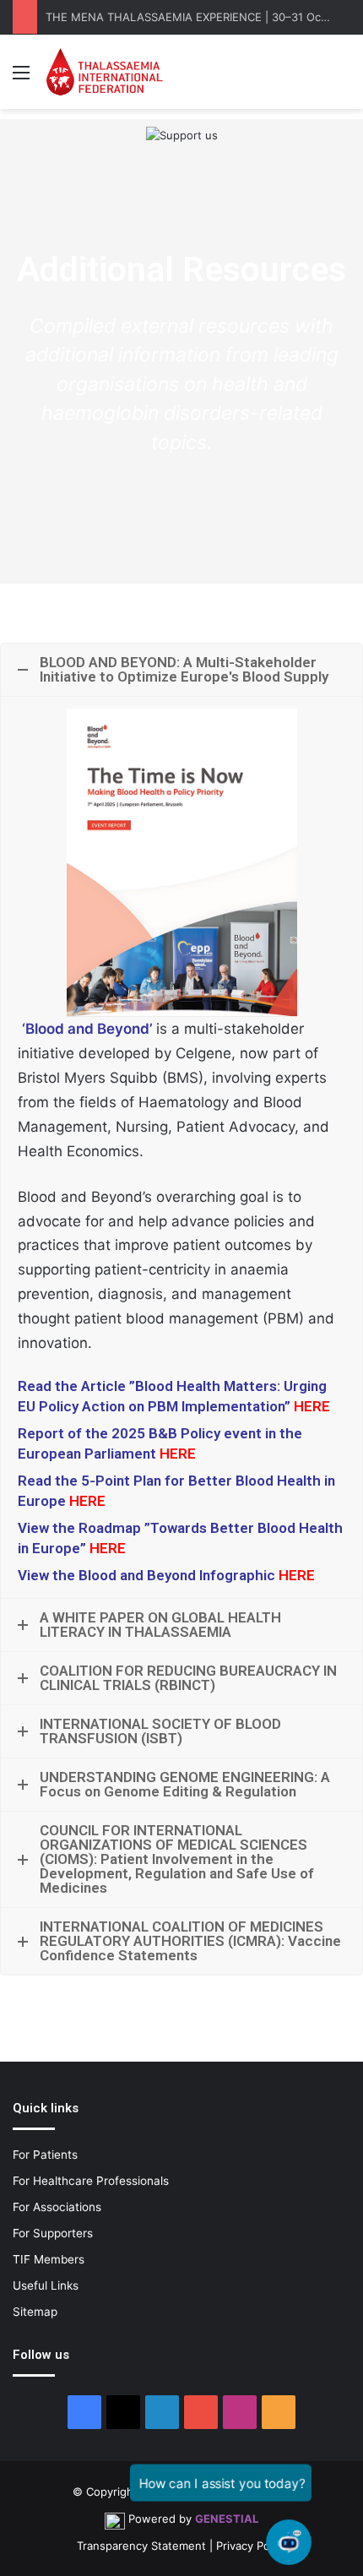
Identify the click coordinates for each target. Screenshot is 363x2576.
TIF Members (49, 2259)
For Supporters (53, 2233)
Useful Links (46, 2285)
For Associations (57, 2207)
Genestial (227, 2519)
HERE (297, 1575)
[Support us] (182, 134)
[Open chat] (289, 2543)
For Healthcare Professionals (91, 2181)
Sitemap (35, 2312)
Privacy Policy (252, 2546)
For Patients (45, 2155)
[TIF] (104, 72)
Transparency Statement (141, 2546)
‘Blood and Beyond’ (89, 1029)
